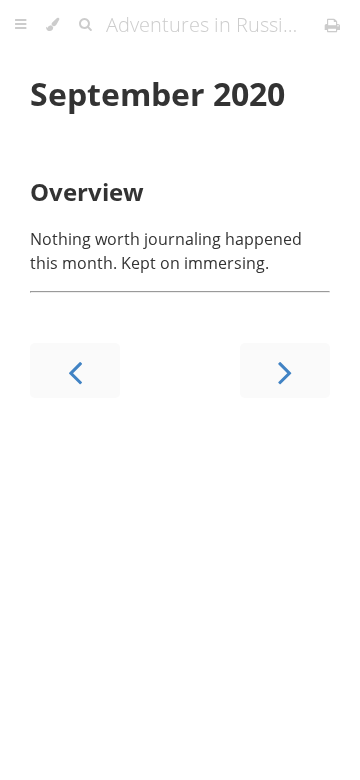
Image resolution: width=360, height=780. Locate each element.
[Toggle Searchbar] (85, 25)
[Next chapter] (285, 370)
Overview (87, 191)
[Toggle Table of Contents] (20, 25)
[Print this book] (332, 25)
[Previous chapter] (75, 370)
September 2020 (157, 93)
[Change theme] (52, 25)
